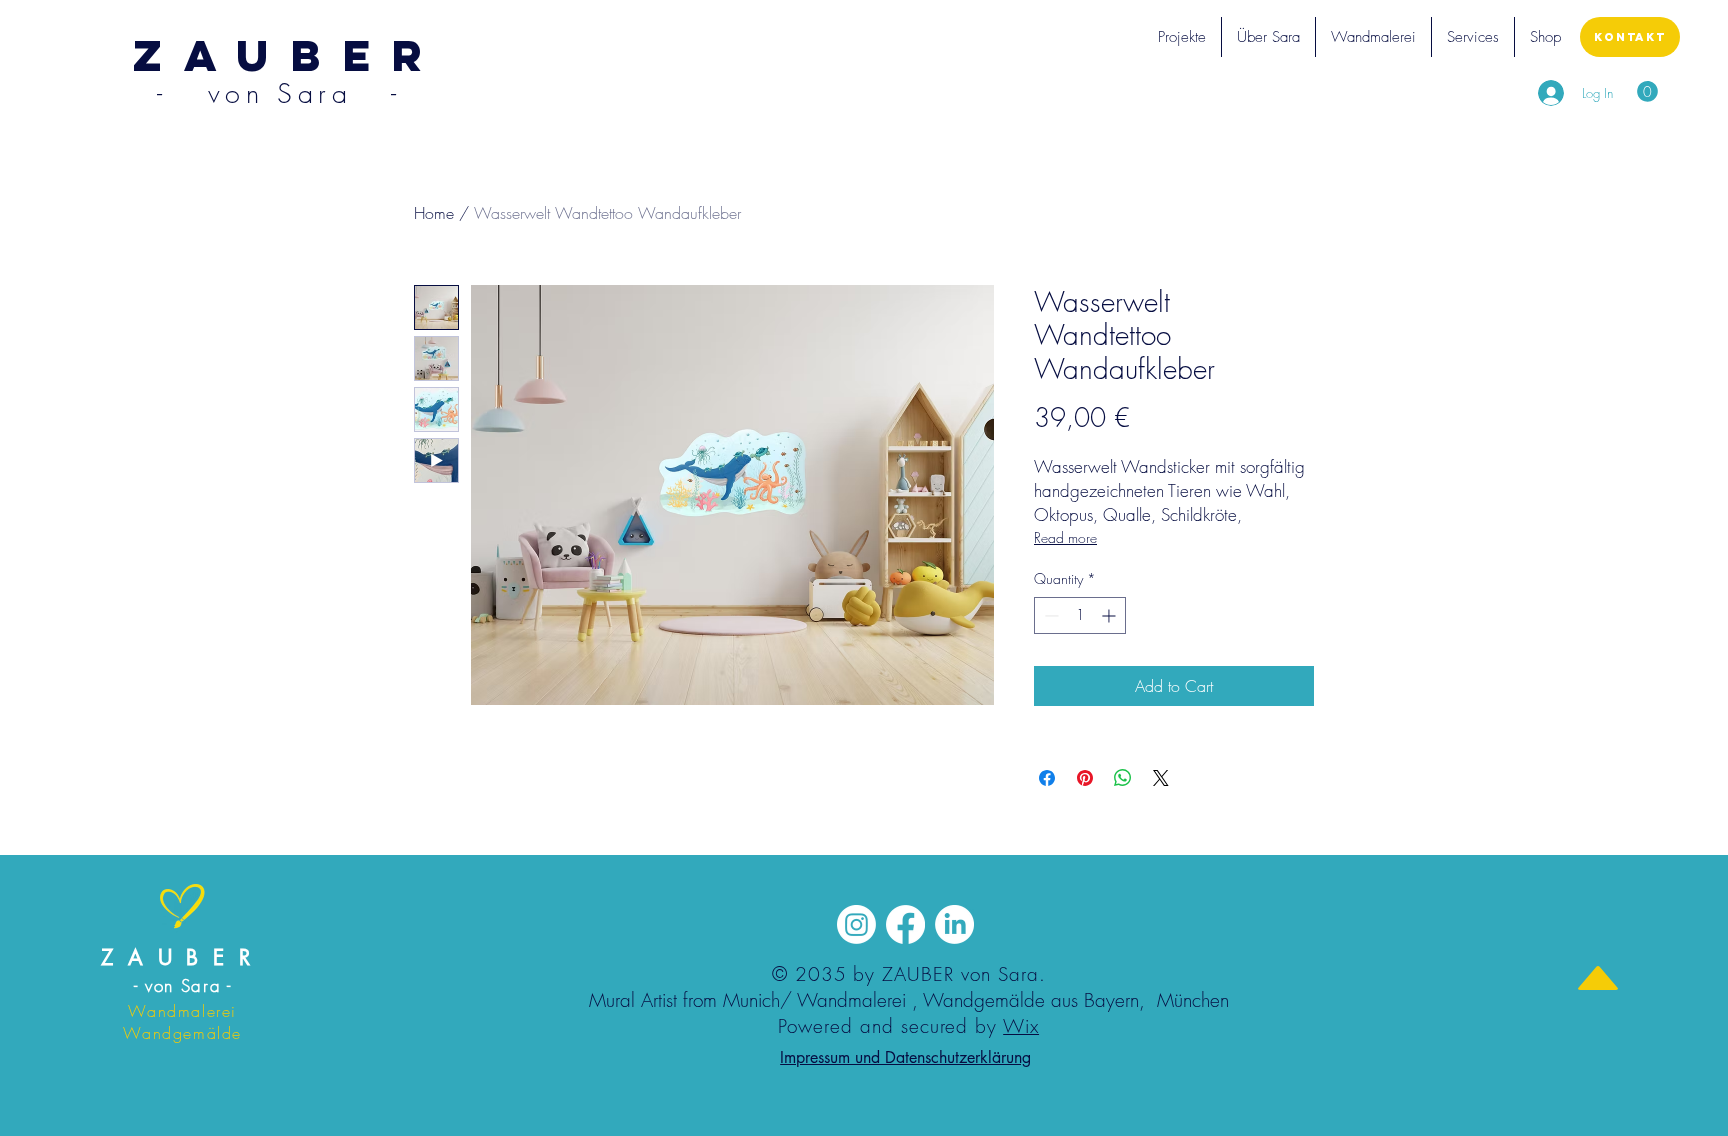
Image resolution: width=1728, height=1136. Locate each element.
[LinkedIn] (954, 924)
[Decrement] (1049, 615)
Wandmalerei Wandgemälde (182, 1022)
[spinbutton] (1080, 615)
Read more (1065, 537)
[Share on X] (1161, 778)
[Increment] (1110, 615)
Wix (1021, 1026)
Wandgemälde (984, 1000)
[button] (1182, 37)
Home (434, 213)
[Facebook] (905, 924)
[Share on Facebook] (1047, 778)
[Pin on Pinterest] (1085, 778)
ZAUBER (182, 957)
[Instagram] (856, 924)
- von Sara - (183, 985)
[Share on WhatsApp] (1123, 778)
